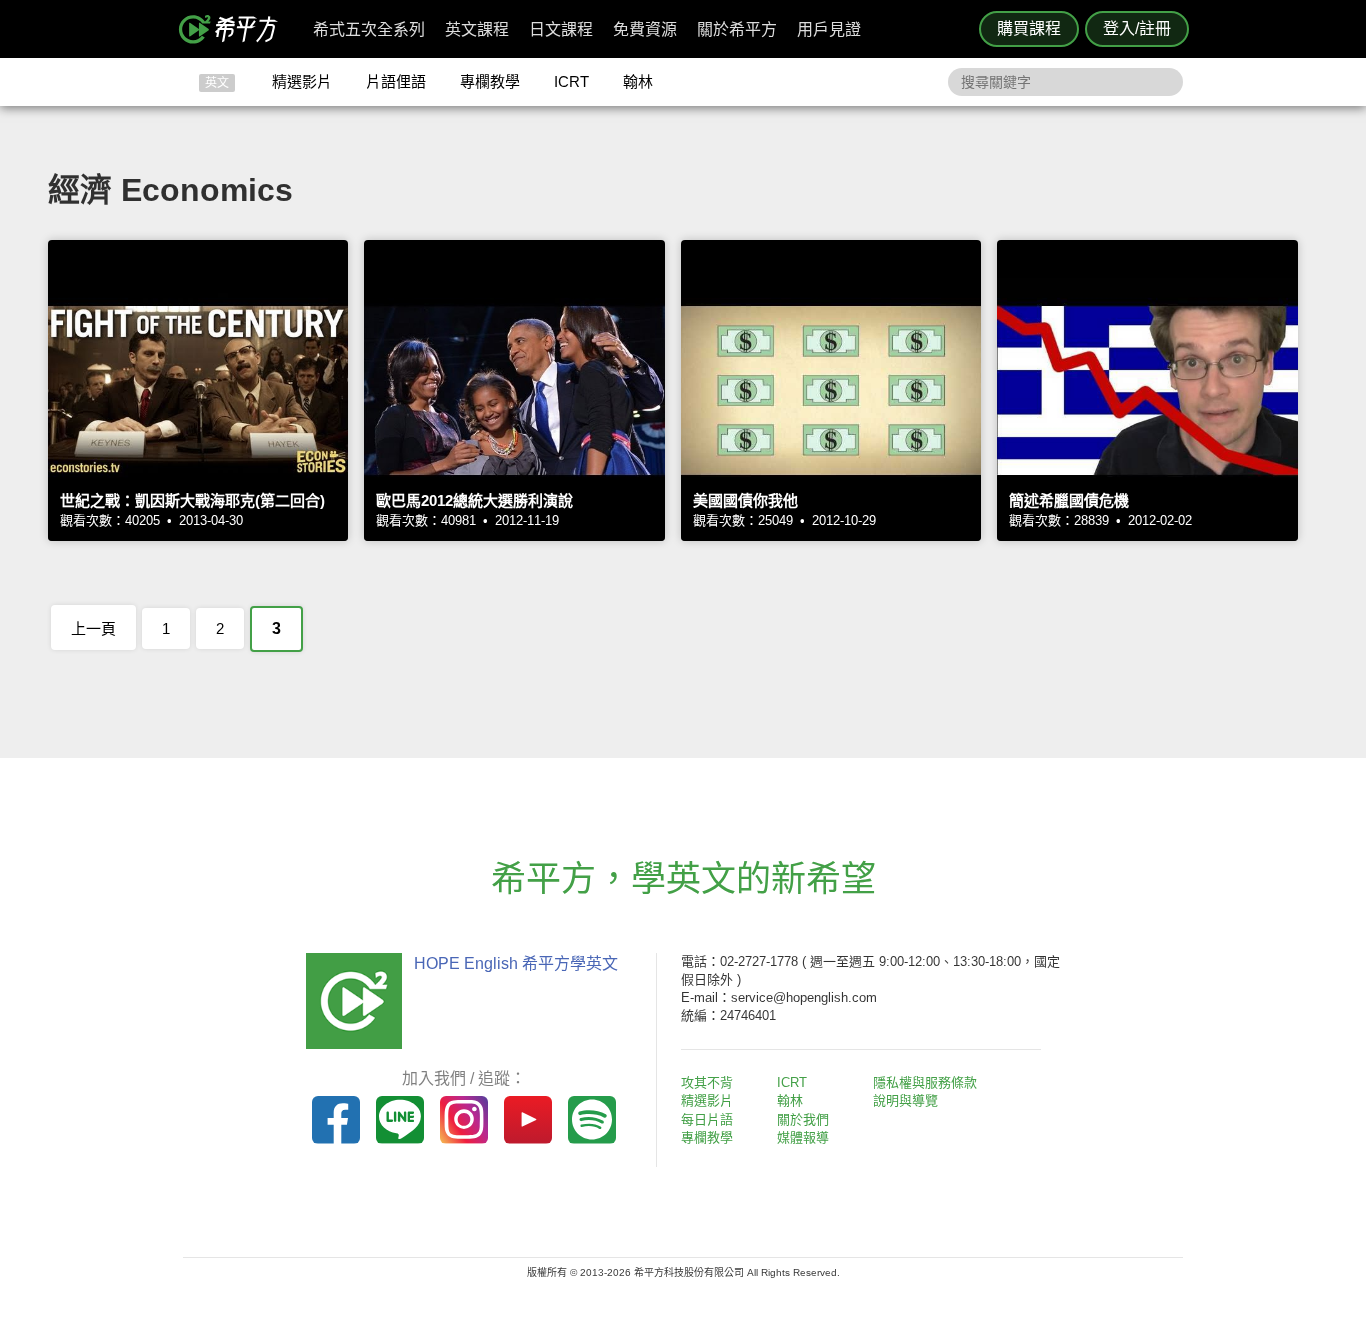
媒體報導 (803, 1137)
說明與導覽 (905, 1100)
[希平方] (235, 29)
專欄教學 (490, 81)
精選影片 (302, 81)
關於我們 (803, 1119)
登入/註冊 (1137, 28)
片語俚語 (396, 81)
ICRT (571, 81)
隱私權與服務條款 (925, 1082)
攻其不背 (707, 1082)
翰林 (638, 81)
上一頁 (93, 628)
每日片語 (707, 1119)
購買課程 (1029, 28)
